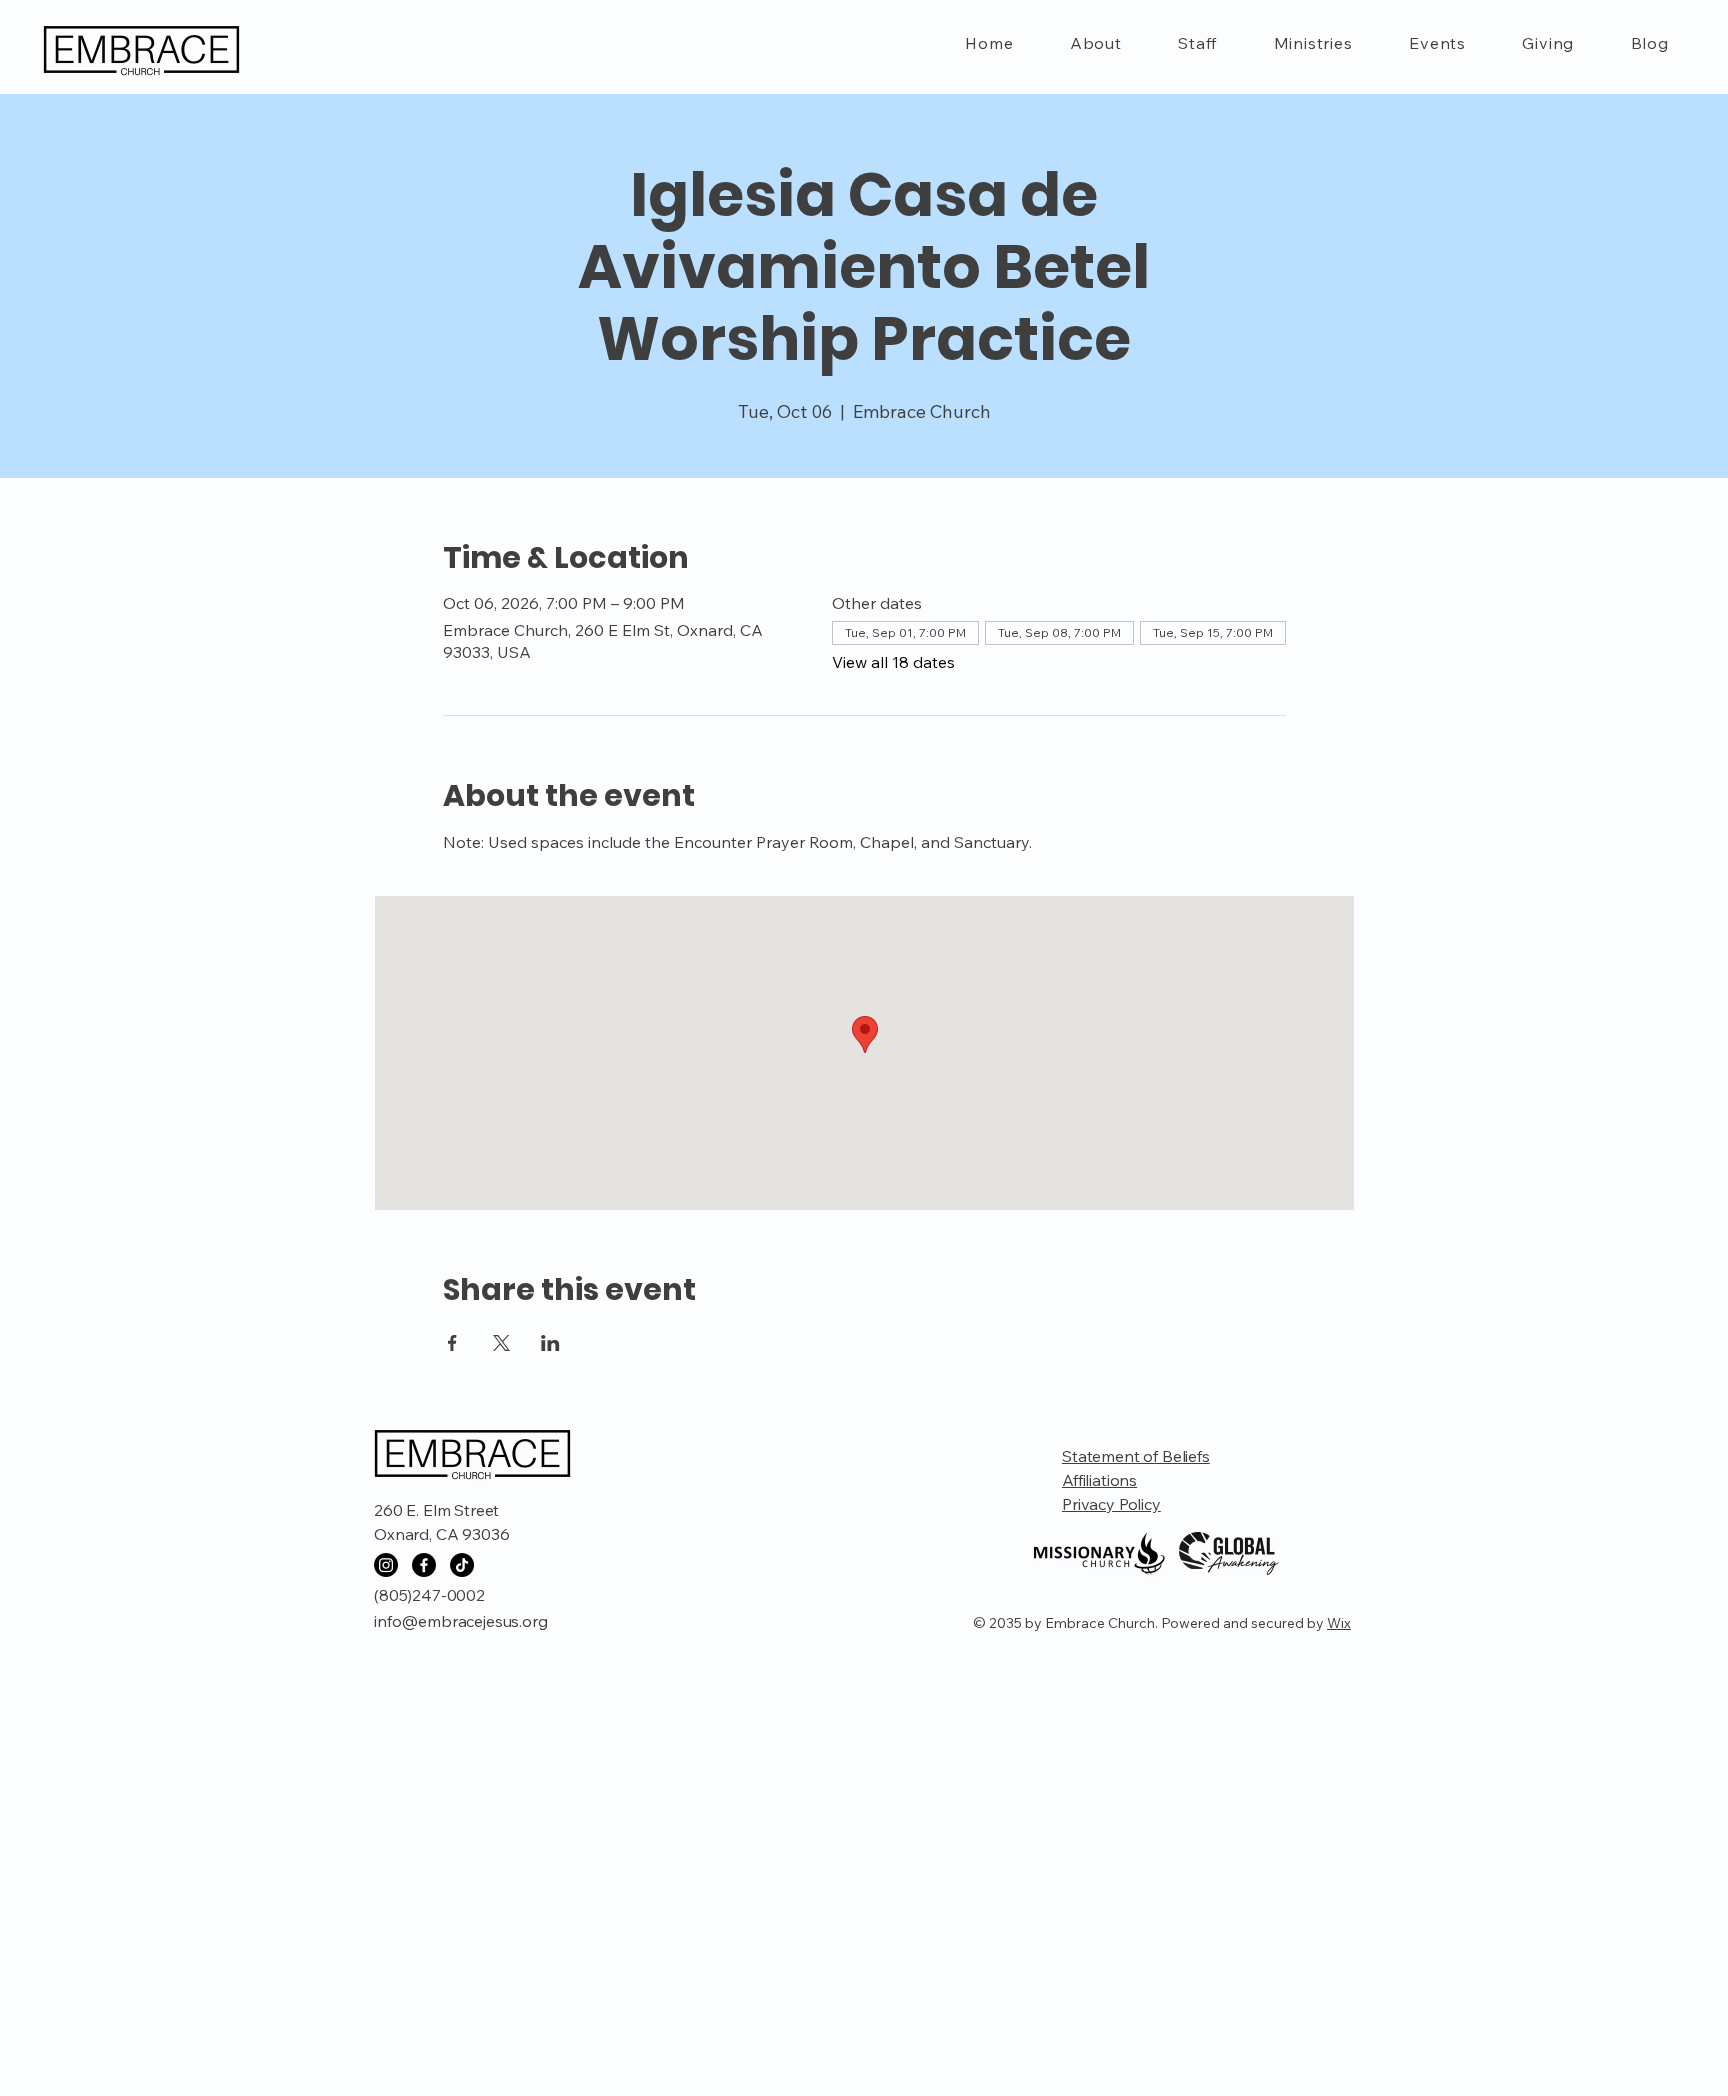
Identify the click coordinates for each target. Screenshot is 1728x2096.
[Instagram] (386, 1565)
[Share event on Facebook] (452, 1343)
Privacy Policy (1111, 1504)
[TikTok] (462, 1565)
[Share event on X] (501, 1343)
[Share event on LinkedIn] (550, 1343)
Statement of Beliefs (1136, 1456)
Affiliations (1099, 1480)
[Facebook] (424, 1565)
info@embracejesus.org (461, 1621)
